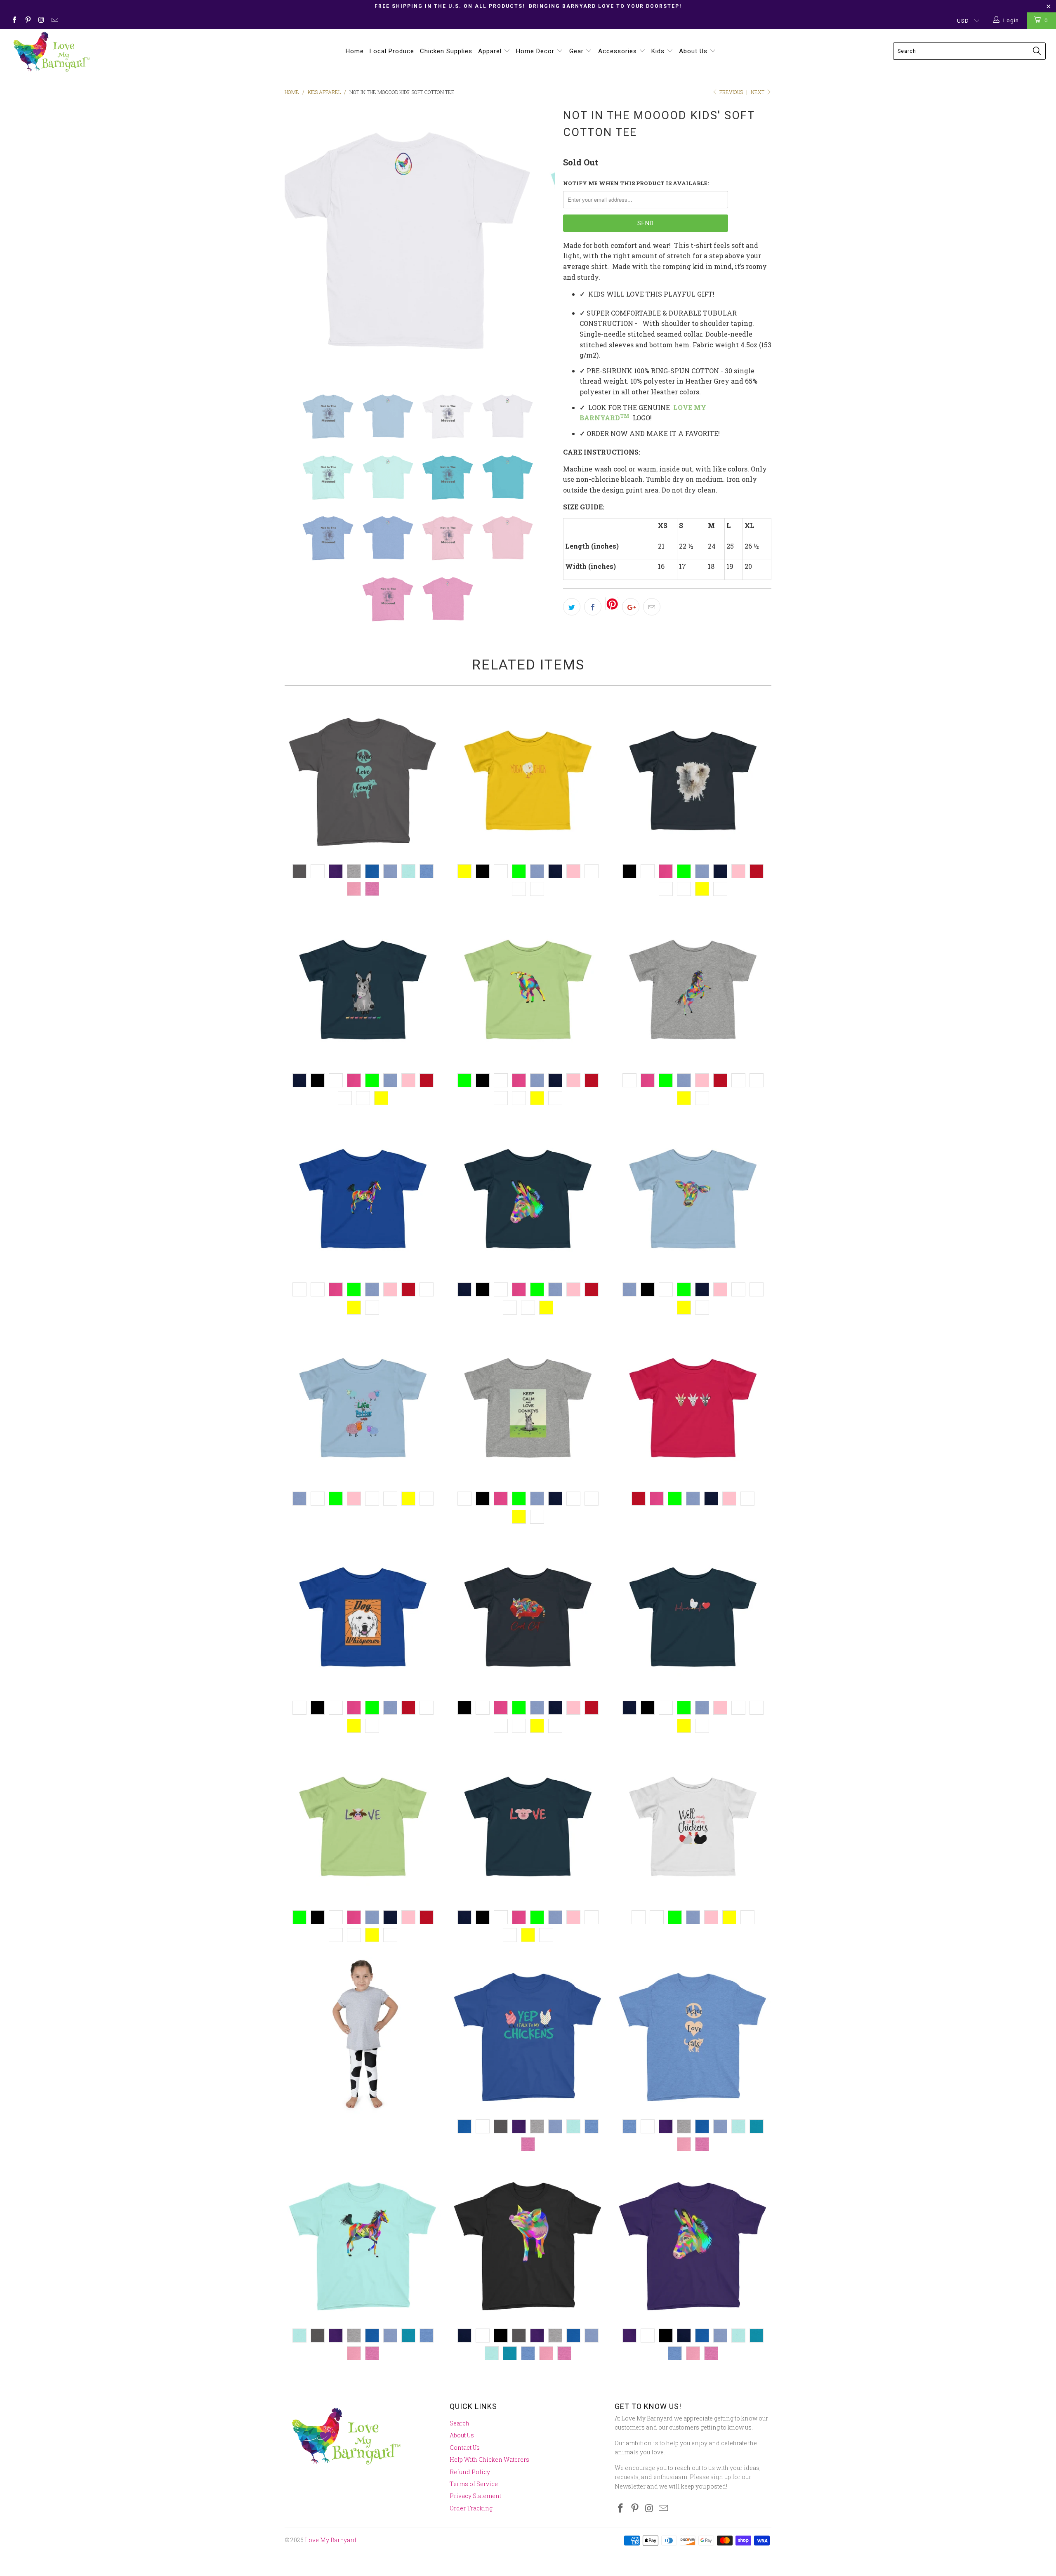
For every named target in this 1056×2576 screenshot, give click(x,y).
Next (758, 92)
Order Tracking (471, 2508)
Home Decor (536, 51)
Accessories (619, 51)
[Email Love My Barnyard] (54, 21)
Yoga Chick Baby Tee (528, 780)
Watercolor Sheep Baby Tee (693, 780)
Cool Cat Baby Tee (528, 1617)
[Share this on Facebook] (593, 607)
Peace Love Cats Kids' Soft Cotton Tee (693, 2036)
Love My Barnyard (331, 2540)
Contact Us (465, 2448)
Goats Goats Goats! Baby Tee (693, 1408)
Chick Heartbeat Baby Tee (693, 1617)
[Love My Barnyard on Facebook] (14, 21)
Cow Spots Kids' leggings (363, 2036)
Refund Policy (470, 2472)
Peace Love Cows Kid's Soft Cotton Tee (363, 780)
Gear (577, 51)
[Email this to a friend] (652, 607)
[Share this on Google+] (631, 607)
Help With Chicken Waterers (489, 2459)
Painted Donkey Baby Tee (528, 1199)
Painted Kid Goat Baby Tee (528, 990)
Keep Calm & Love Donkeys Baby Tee (528, 1408)
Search (460, 2423)
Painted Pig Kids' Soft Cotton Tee (528, 2245)
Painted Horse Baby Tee (693, 990)
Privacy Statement (475, 2496)
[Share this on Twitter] (572, 607)
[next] (540, 241)
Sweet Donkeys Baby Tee (363, 990)
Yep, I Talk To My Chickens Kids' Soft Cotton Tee (528, 2036)
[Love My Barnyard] (89, 52)
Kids (659, 51)
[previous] (299, 241)
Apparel (491, 51)
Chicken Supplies (446, 51)
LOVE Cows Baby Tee (363, 1827)
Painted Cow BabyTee (693, 1199)
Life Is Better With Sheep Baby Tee (363, 1408)
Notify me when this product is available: (636, 183)
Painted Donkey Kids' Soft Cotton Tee (693, 2245)
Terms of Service (474, 2484)
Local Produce (392, 51)
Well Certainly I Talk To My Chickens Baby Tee (693, 1827)
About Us (694, 51)
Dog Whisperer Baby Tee (363, 1617)
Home (355, 51)
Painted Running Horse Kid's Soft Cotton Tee (363, 2245)
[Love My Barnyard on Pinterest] (27, 21)
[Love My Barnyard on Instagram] (41, 21)
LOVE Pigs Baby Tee (528, 1827)
